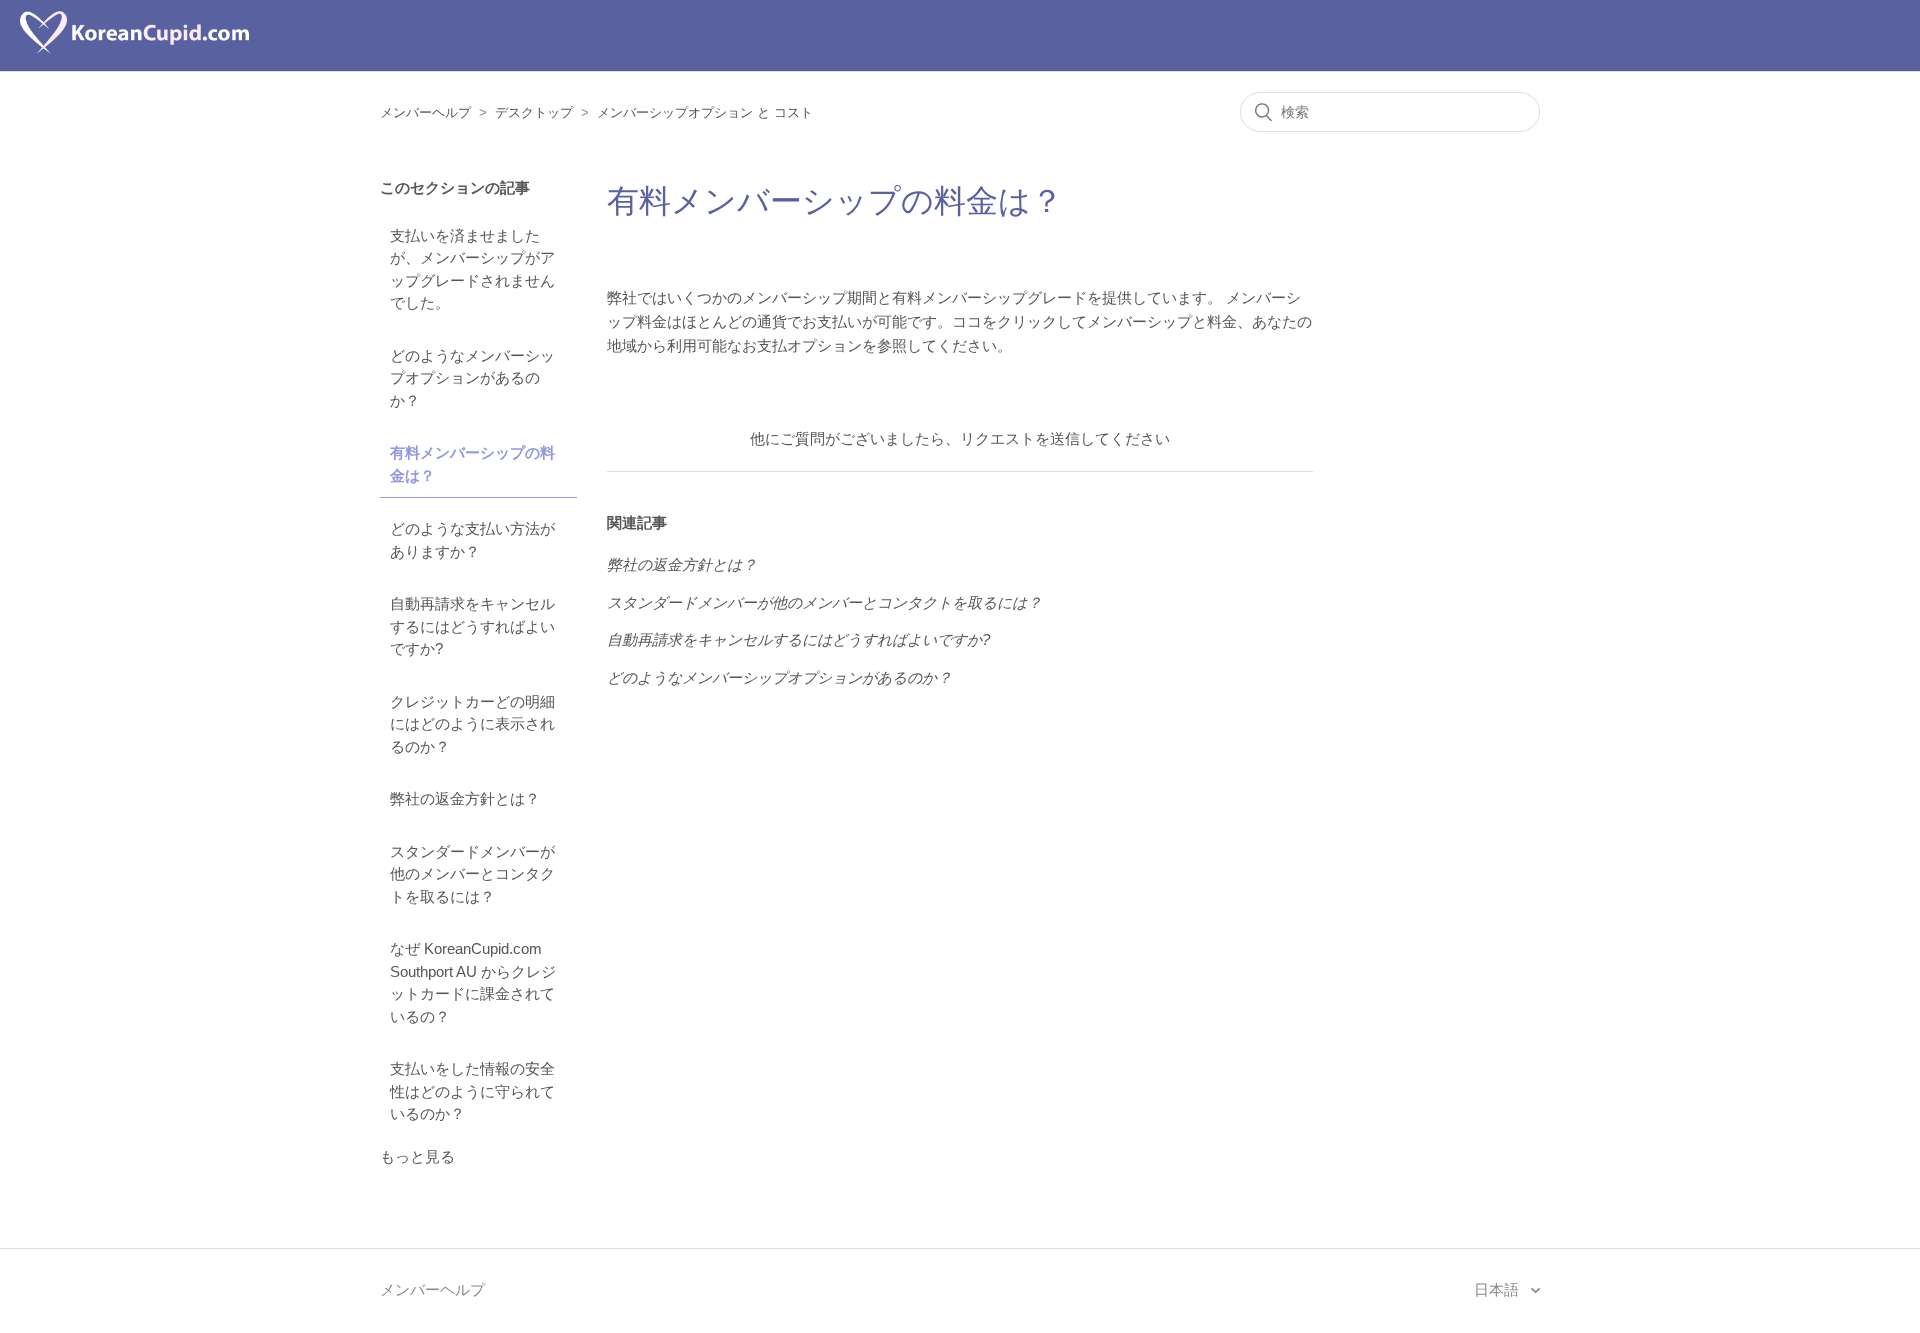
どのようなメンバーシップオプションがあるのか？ (472, 378)
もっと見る (417, 1156)
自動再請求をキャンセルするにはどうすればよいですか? (472, 626)
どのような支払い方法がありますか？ (472, 540)
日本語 (1498, 1289)
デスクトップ (534, 112)
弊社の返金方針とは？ (465, 798)
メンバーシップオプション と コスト (705, 112)
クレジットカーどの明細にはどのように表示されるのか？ (472, 724)
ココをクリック (1004, 321)
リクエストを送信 (1020, 438)
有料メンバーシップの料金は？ (472, 464)
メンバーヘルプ (425, 112)
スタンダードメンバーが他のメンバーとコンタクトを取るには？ (472, 874)
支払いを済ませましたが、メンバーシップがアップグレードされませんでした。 (472, 269)
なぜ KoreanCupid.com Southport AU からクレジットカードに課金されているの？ (473, 982)
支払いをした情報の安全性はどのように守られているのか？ (472, 1091)
